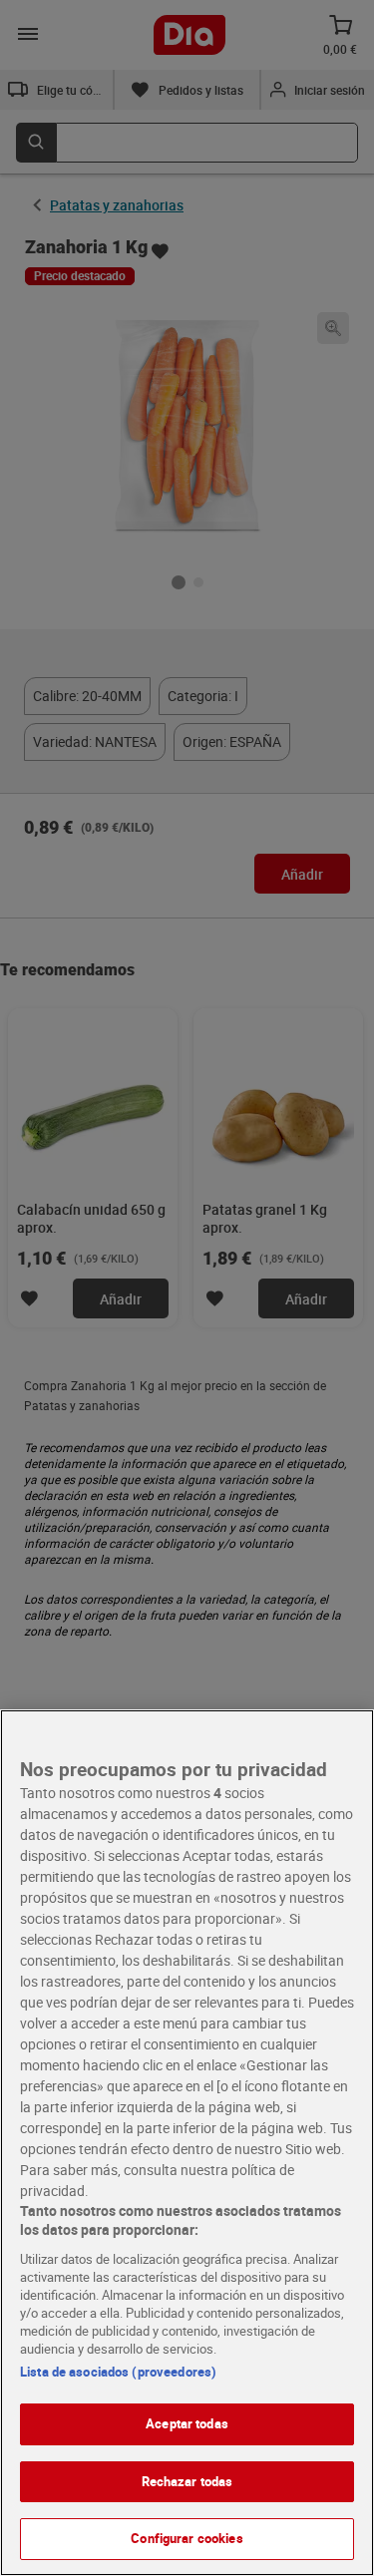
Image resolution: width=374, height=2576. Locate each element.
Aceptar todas (187, 2423)
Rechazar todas (187, 2481)
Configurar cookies (187, 2538)
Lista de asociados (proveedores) (118, 2372)
